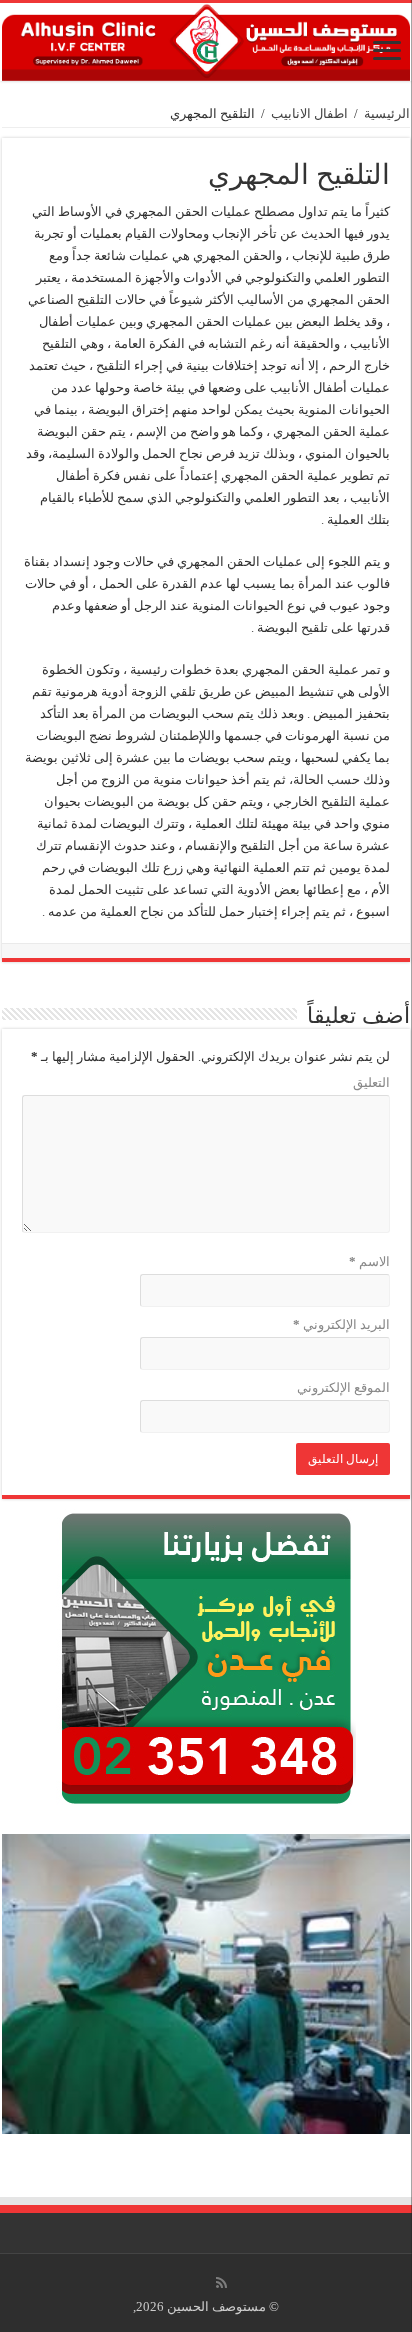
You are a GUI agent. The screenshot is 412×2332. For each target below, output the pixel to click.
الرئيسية (387, 113)
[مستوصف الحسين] (206, 42)
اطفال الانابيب (309, 113)
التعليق (371, 1082)
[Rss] (221, 2283)
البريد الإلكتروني (341, 1324)
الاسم (369, 1261)
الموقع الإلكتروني (343, 1387)
